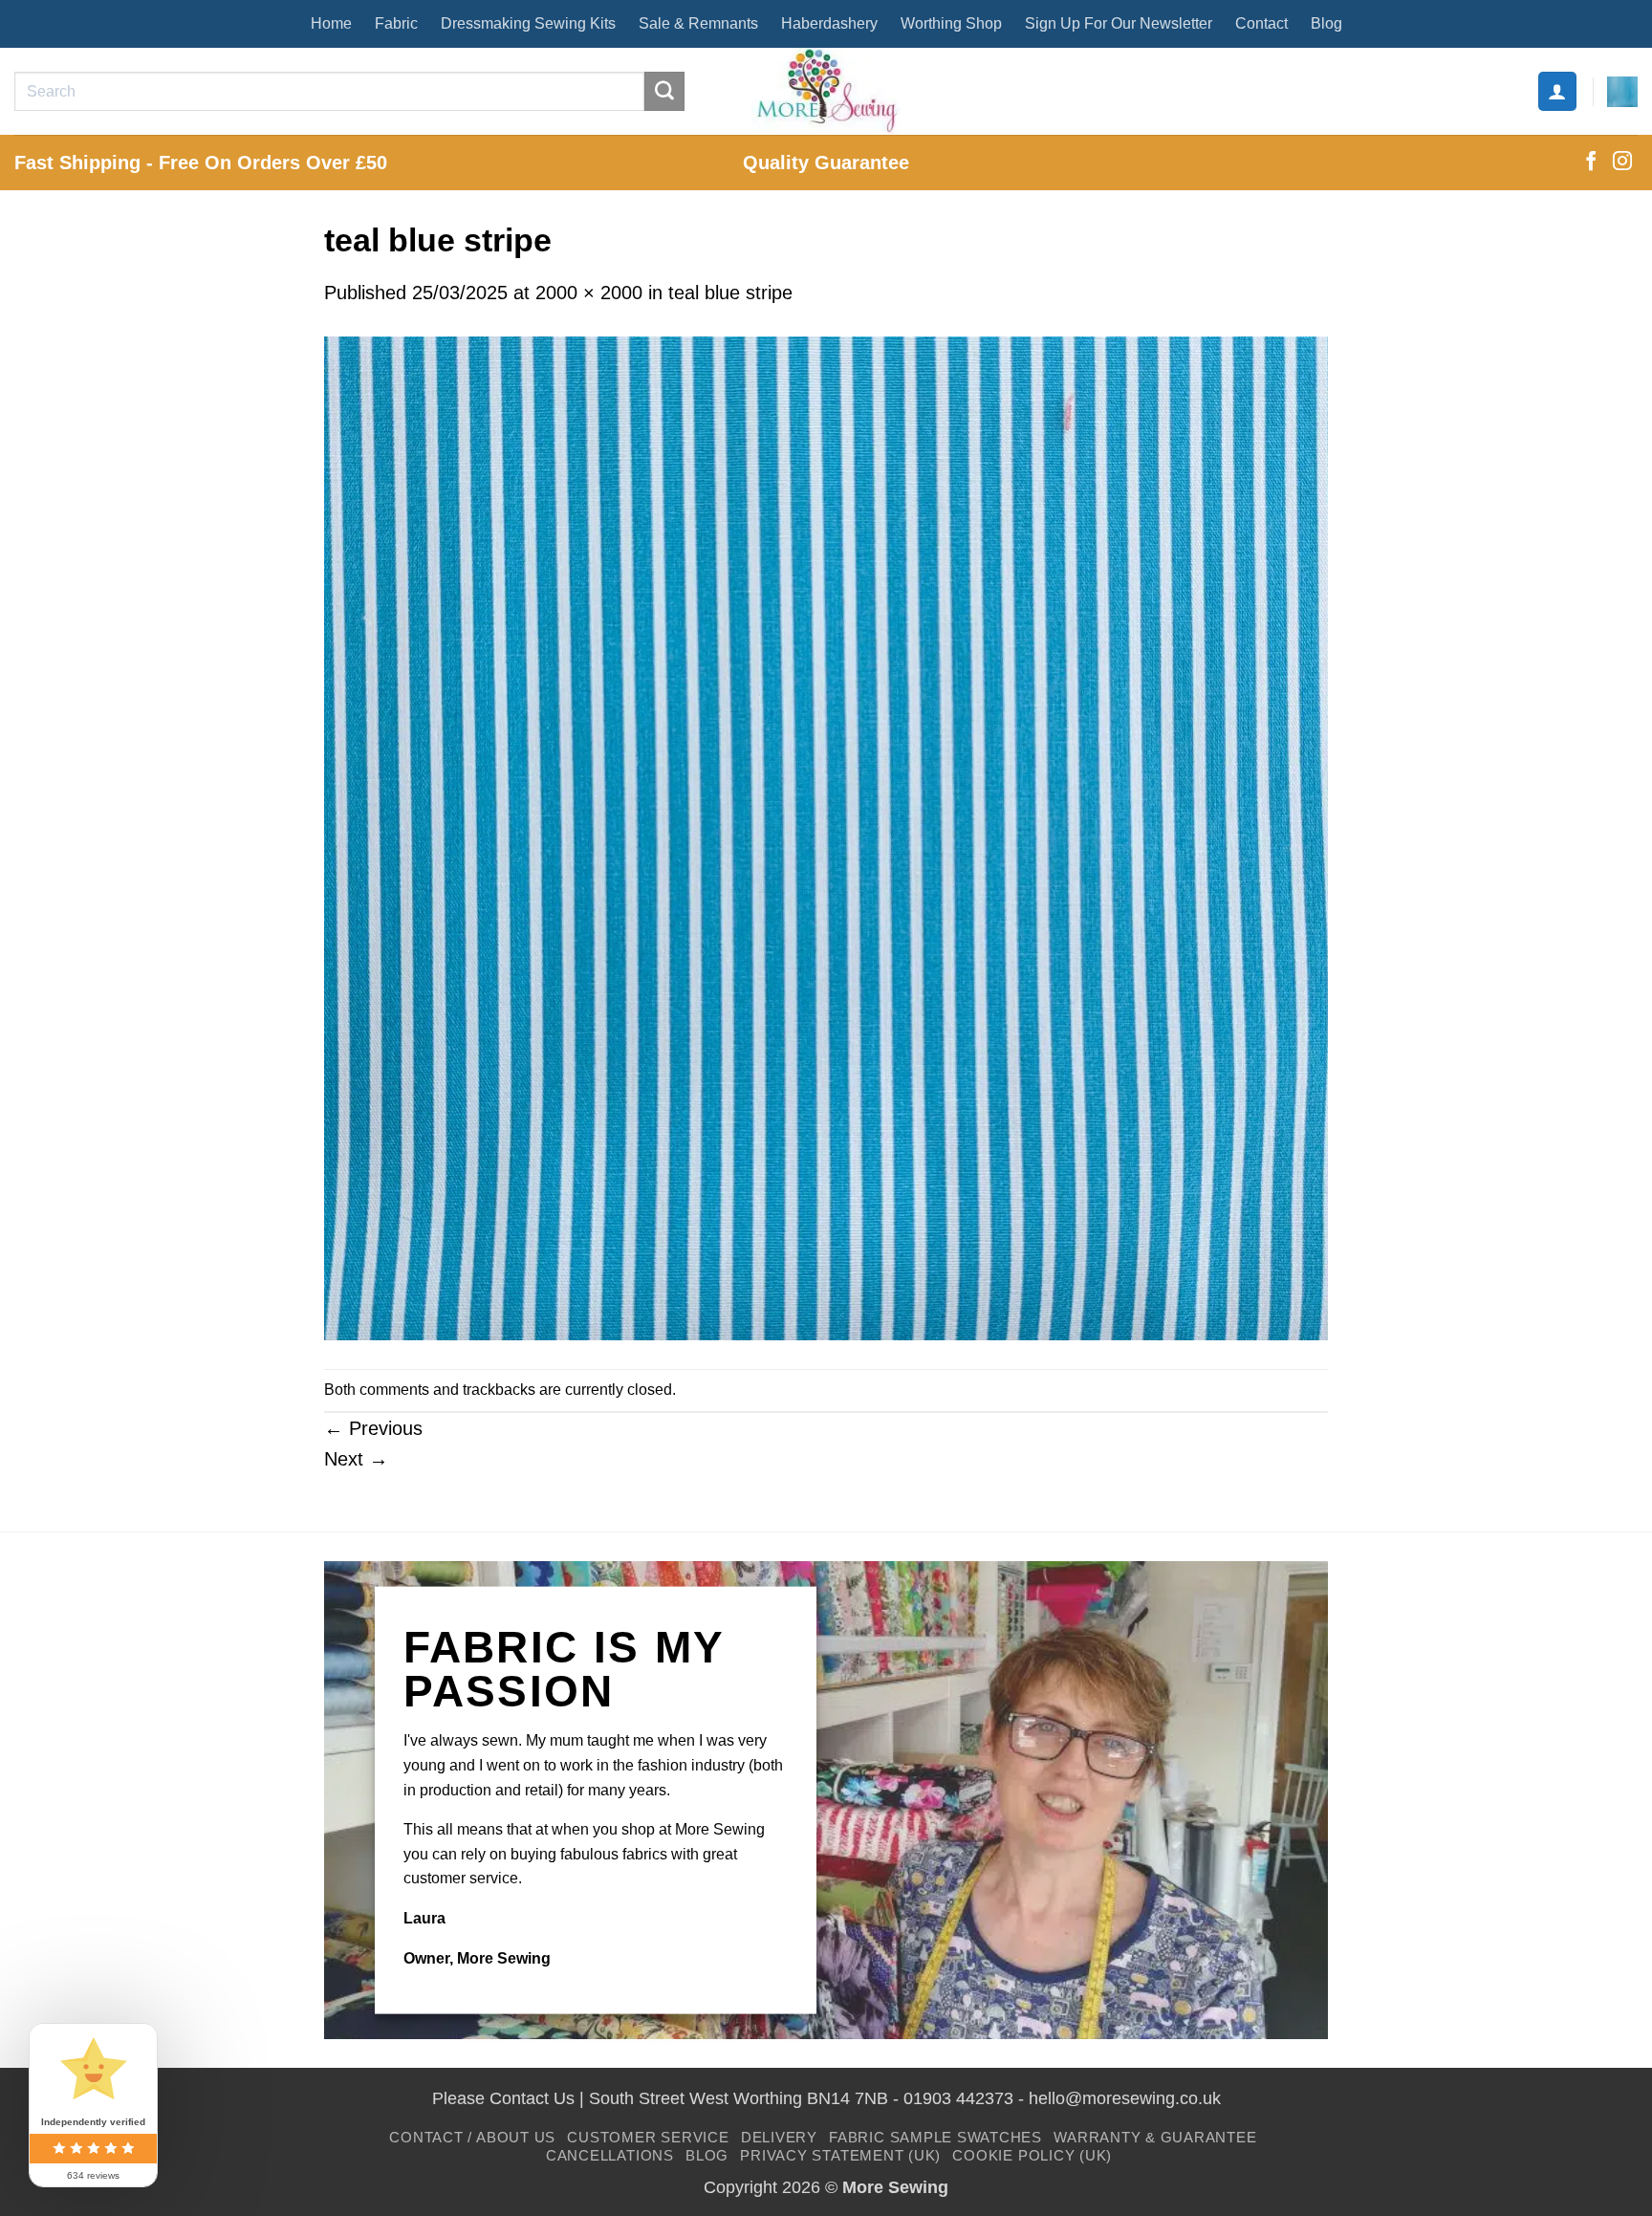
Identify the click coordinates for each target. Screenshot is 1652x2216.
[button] (1557, 91)
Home (331, 23)
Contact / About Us (472, 2137)
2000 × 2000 (589, 293)
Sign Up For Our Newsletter (1119, 23)
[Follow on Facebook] (1591, 163)
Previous (373, 1428)
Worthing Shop (951, 23)
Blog (1326, 23)
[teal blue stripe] (826, 836)
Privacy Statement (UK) (840, 2155)
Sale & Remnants (698, 23)
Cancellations (610, 2155)
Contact (1261, 23)
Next (356, 1459)
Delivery (779, 2137)
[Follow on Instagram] (1622, 163)
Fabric (396, 23)
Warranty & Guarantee (1155, 2137)
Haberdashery (829, 23)
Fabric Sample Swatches (935, 2137)
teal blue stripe (730, 293)
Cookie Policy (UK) (1032, 2155)
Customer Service (648, 2137)
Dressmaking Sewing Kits (528, 23)
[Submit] (664, 92)
